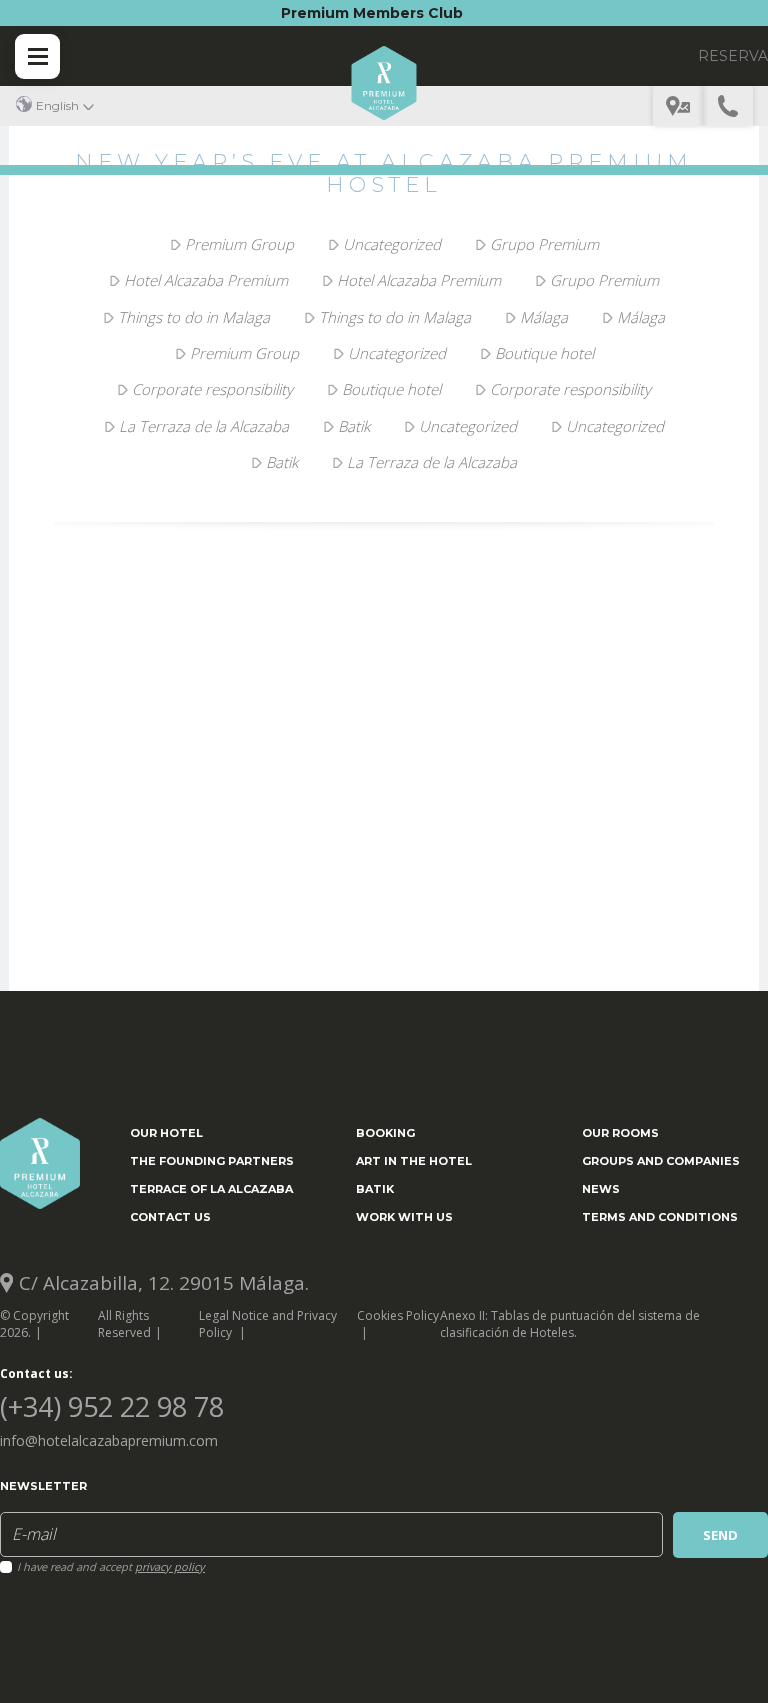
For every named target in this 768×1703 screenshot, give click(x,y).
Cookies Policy (398, 1315)
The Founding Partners (212, 1161)
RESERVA (733, 56)
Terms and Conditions (660, 1217)
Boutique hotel (544, 353)
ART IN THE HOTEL (414, 1161)
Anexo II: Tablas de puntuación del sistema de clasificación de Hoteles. (570, 1324)
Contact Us (170, 1217)
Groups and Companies (661, 1161)
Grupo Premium (544, 244)
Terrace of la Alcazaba (211, 1189)
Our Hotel (166, 1133)
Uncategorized (392, 244)
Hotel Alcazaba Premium (206, 280)
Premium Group (239, 244)
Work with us (404, 1217)
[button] (55, 105)
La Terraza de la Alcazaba (204, 426)
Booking (385, 1133)
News (601, 1189)
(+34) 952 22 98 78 (728, 106)
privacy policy (170, 1566)
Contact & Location (678, 106)
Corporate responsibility (212, 389)
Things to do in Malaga (194, 317)
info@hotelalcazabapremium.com (109, 1440)
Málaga (544, 317)
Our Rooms (620, 1133)
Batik (354, 426)
